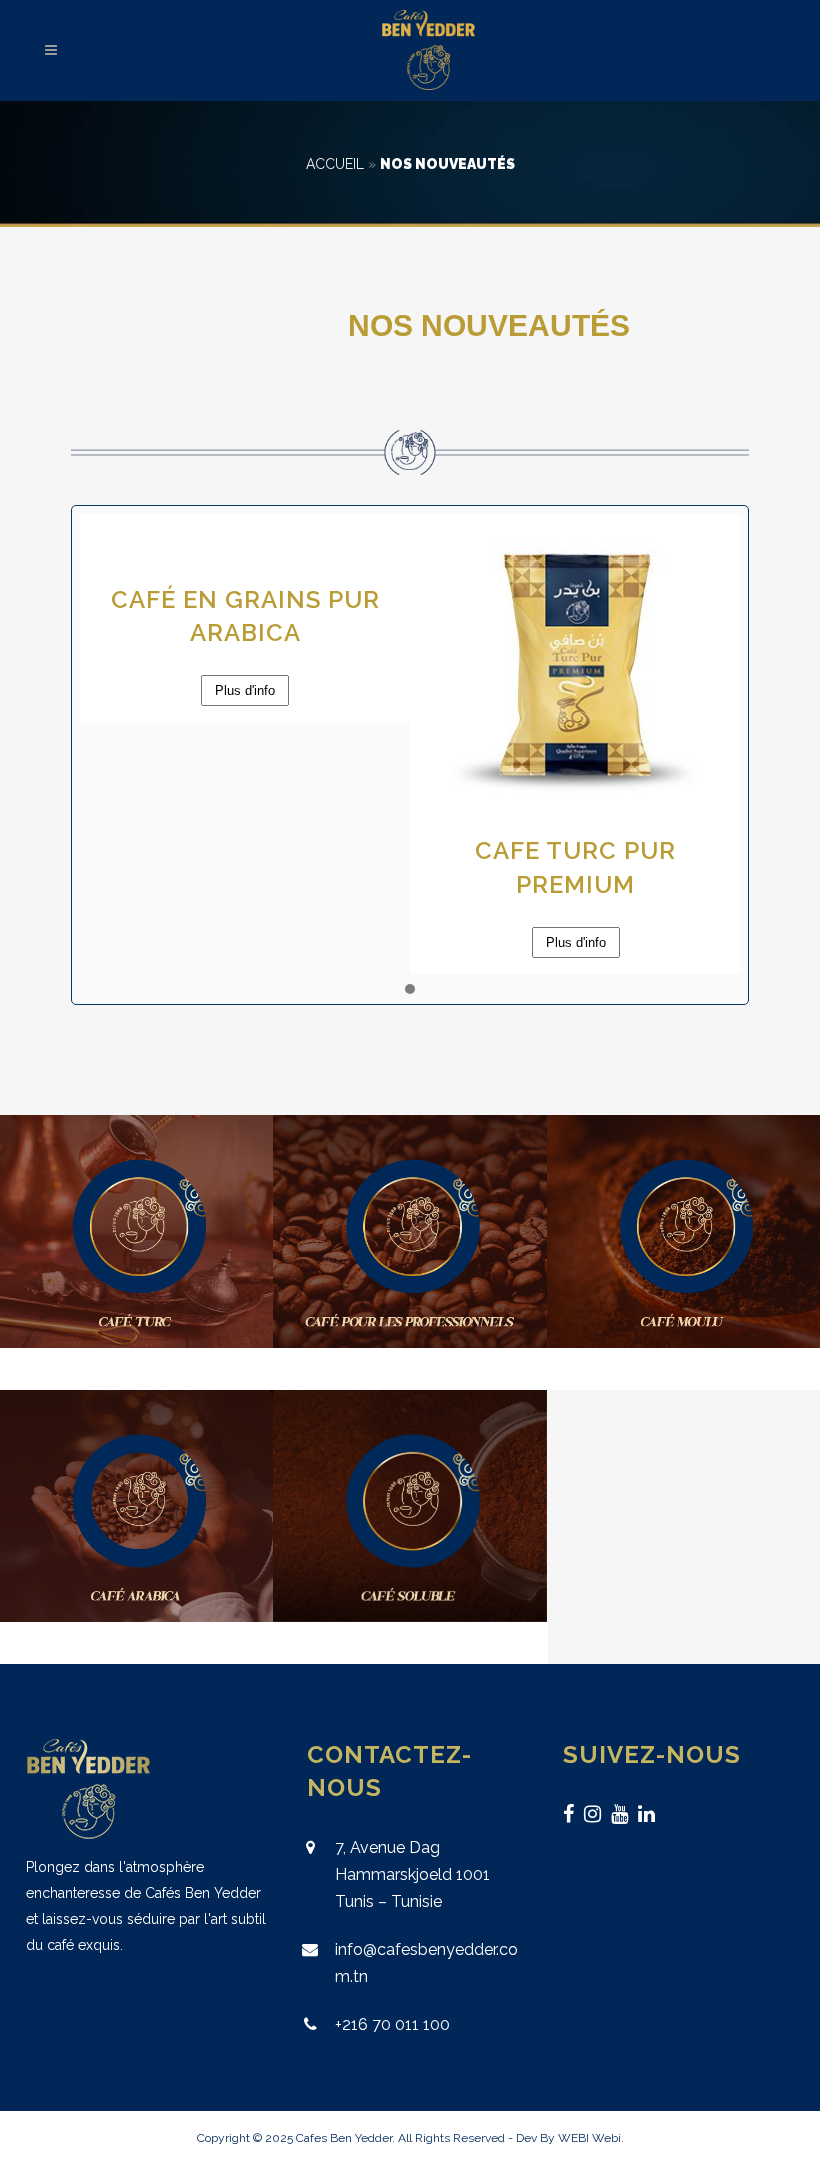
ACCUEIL (335, 164)
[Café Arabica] (136, 1506)
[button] (410, 990)
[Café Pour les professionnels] (409, 1231)
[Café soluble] (409, 1506)
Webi (606, 2138)
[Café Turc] (136, 1231)
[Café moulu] (683, 1231)
